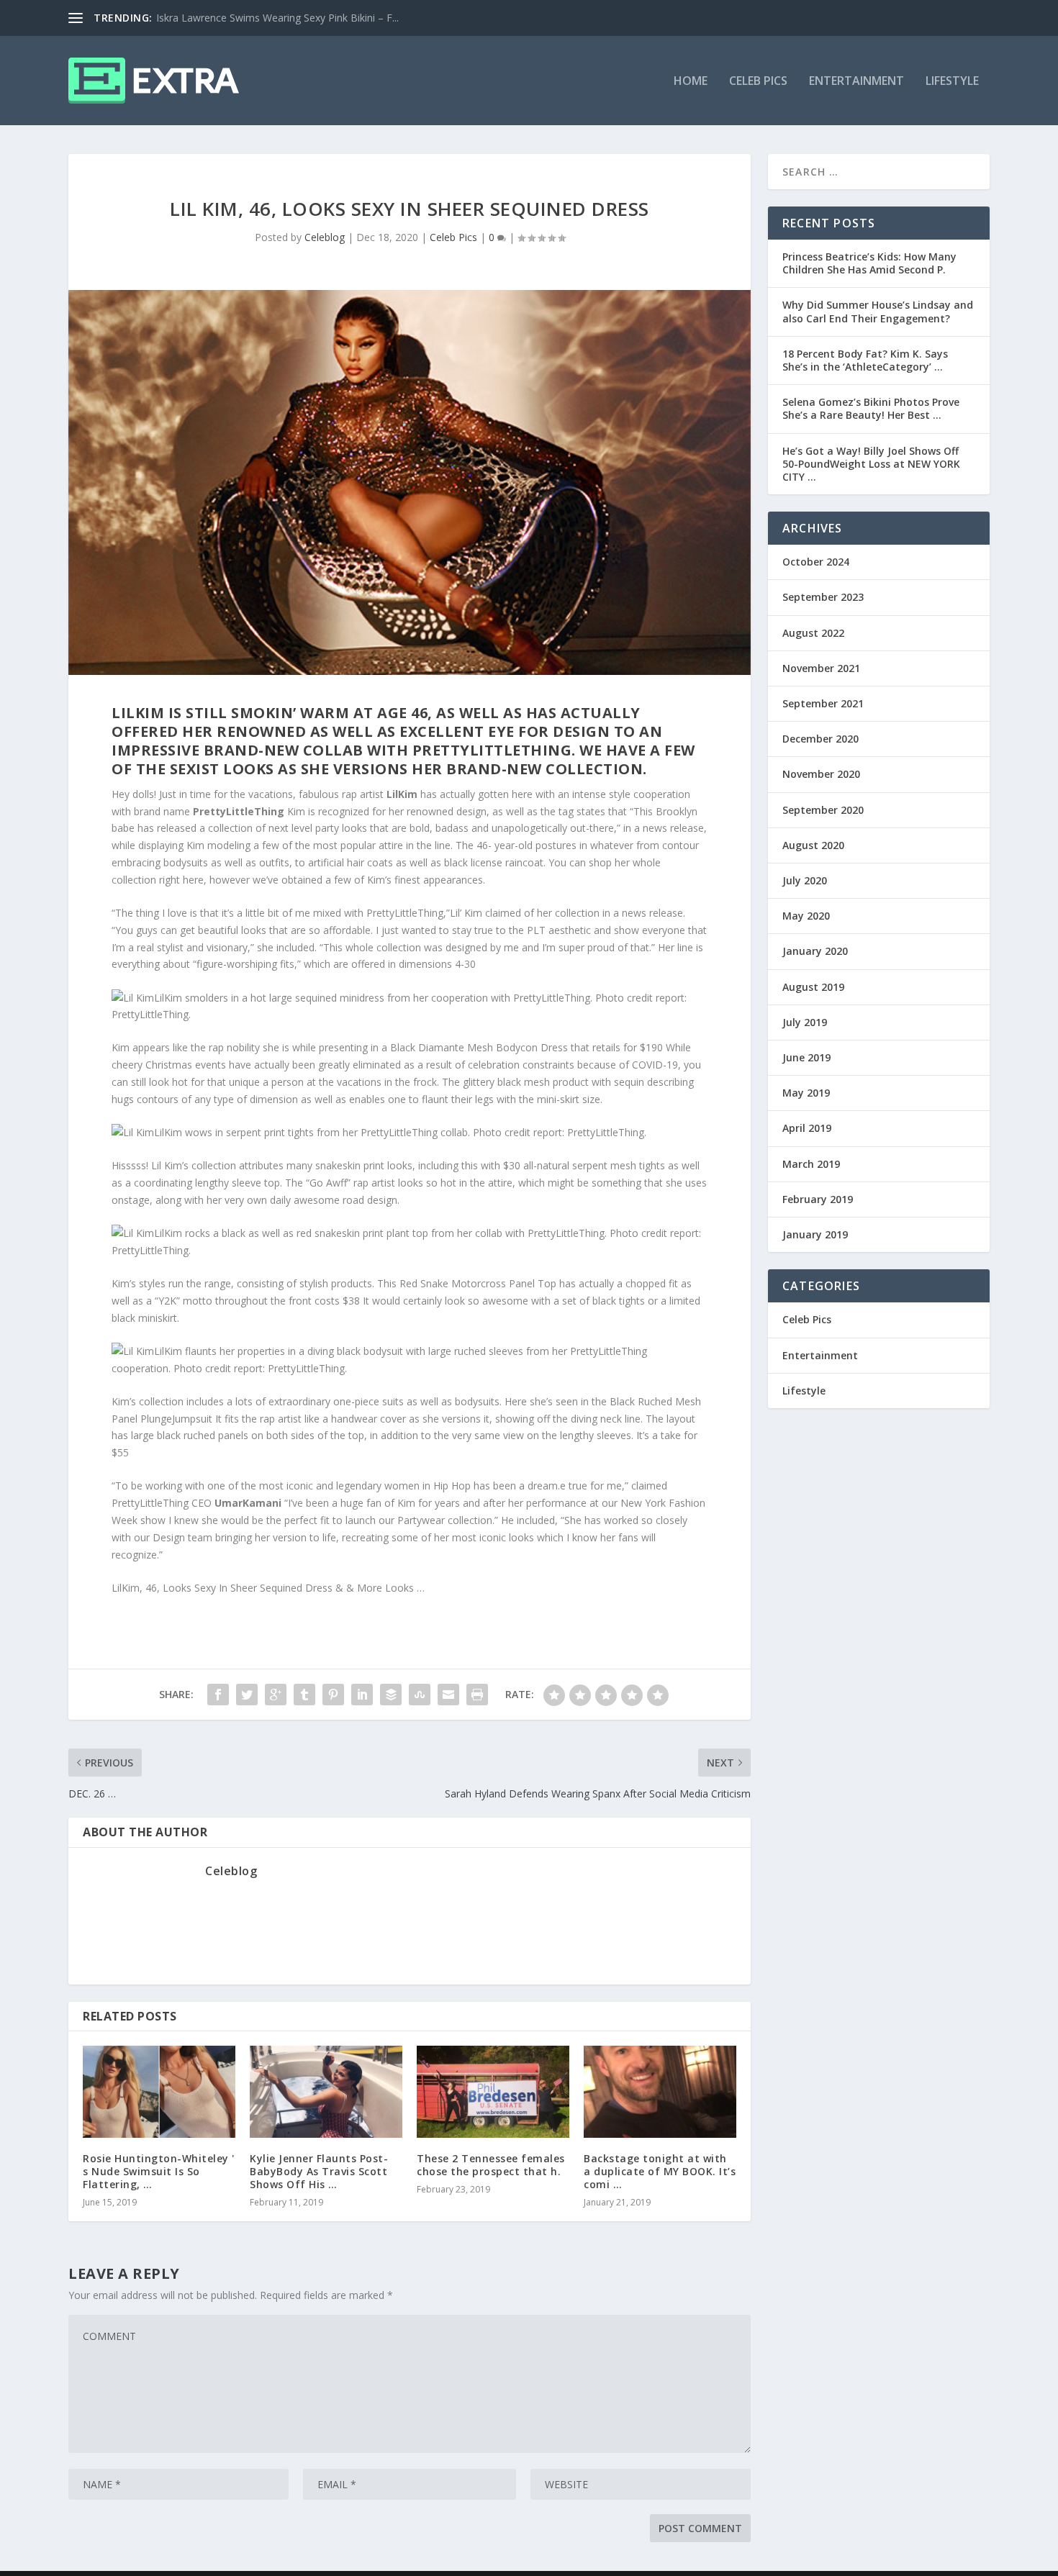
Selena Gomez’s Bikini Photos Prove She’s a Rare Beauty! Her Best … (871, 408)
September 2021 (823, 703)
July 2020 (805, 880)
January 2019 (815, 1234)
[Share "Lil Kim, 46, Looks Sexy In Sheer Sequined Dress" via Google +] (276, 1695)
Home (691, 82)
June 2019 (806, 1057)
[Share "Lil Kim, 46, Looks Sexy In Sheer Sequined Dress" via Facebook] (218, 1695)
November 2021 (821, 668)
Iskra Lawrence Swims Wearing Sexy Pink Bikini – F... (277, 18)
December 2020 (820, 739)
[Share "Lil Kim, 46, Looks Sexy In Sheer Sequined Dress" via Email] (448, 1695)
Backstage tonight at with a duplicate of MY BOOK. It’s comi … (660, 2171)
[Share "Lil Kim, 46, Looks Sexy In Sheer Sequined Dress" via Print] (477, 1695)
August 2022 (813, 633)
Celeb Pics (758, 82)
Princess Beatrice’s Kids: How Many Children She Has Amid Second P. (869, 263)
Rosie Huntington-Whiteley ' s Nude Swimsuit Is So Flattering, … (159, 2171)
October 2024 (816, 562)
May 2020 (806, 916)
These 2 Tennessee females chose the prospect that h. (491, 2165)
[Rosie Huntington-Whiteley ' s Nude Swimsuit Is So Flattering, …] (159, 2091)
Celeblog (325, 237)
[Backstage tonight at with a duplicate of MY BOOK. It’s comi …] (660, 2091)
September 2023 (823, 597)
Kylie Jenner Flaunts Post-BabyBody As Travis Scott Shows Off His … (319, 2171)
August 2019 (813, 987)
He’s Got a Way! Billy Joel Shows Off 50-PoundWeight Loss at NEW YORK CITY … (871, 464)
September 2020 (823, 810)
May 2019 (806, 1093)
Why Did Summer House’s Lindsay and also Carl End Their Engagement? (878, 311)
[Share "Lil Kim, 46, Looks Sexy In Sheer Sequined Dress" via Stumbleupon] (420, 1695)
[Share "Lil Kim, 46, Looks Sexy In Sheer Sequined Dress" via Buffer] (391, 1695)
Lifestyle (952, 82)
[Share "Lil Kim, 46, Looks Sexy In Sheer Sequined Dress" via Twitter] (247, 1695)
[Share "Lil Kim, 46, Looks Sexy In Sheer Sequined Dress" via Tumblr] (304, 1695)
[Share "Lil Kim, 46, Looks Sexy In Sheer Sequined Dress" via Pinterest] (333, 1695)
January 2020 (815, 951)
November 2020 (821, 774)
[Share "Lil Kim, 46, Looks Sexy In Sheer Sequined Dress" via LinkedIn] (362, 1695)
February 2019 (818, 1199)
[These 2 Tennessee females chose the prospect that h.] (493, 2091)
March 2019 (811, 1164)
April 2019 (807, 1128)
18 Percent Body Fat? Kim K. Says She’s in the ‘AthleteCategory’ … (865, 360)
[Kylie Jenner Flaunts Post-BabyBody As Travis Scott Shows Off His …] (326, 2091)
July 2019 (805, 1022)
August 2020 (813, 845)
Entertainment (856, 82)
